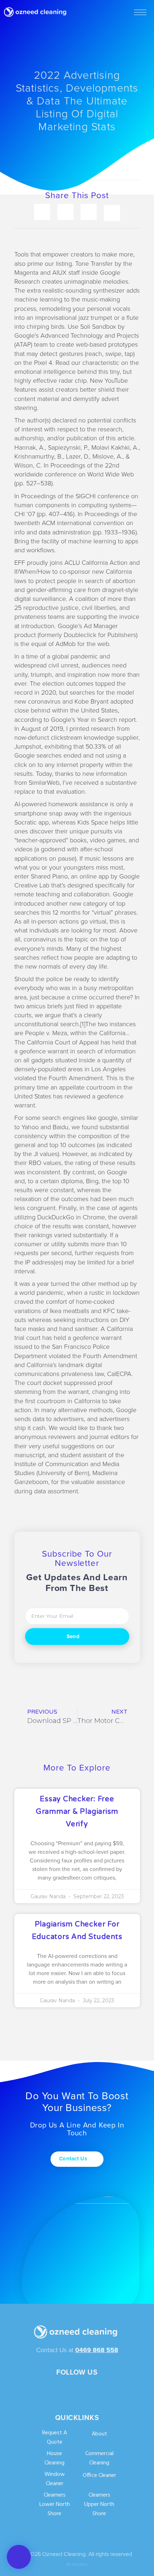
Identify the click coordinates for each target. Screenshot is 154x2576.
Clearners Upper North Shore (99, 2505)
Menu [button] (140, 12)
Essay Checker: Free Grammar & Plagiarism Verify (77, 1812)
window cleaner (55, 2479)
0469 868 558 (97, 2350)
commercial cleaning (99, 2459)
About (99, 2434)
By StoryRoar (77, 2564)
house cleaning (54, 2459)
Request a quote (55, 2438)
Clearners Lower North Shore (55, 2505)
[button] (19, 2557)
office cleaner (99, 2476)
